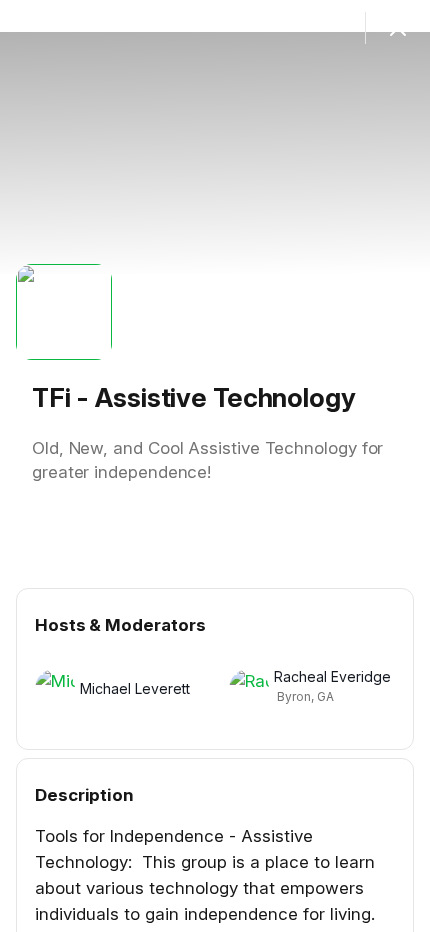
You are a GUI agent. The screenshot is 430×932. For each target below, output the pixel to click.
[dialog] (215, 466)
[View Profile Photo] (64, 312)
